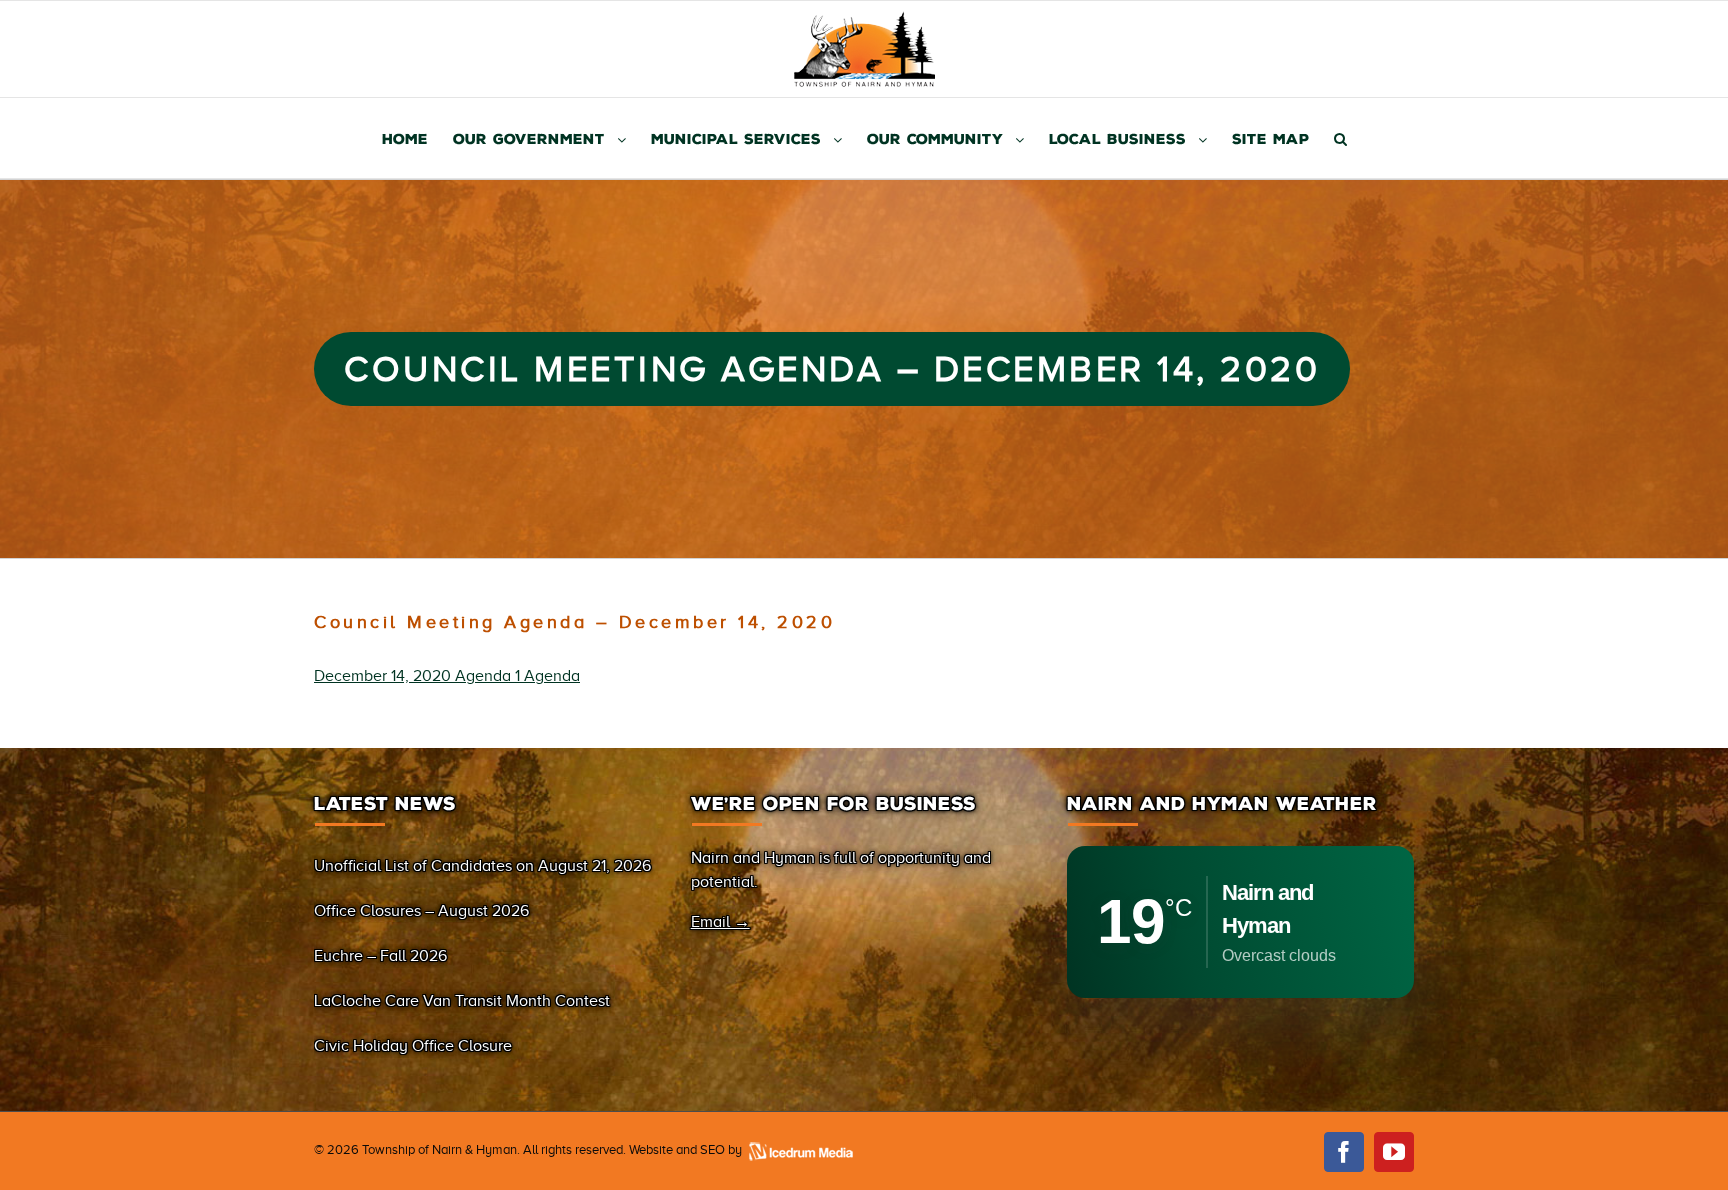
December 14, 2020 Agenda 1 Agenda (447, 676)
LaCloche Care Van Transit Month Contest (462, 1001)
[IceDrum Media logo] (800, 1149)
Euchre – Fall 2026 (380, 956)
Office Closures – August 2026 (421, 911)
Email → (720, 922)
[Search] (1340, 138)
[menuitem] (417, 138)
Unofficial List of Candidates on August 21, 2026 (482, 866)
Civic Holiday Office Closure (413, 1046)
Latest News (385, 804)
